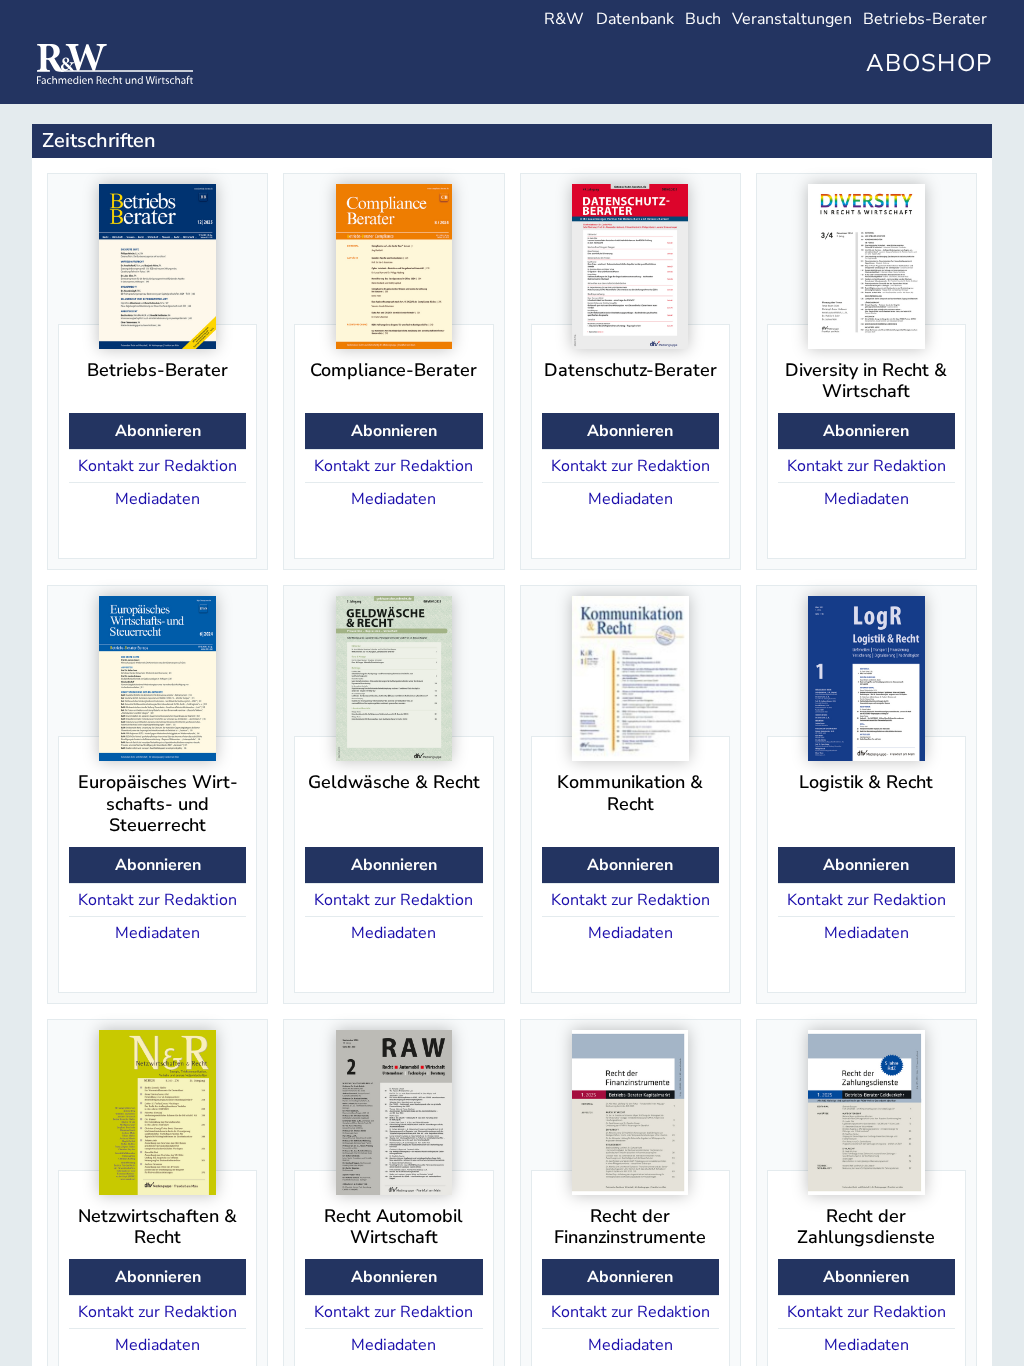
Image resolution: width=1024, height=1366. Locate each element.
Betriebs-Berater (925, 19)
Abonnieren (158, 431)
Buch (703, 19)
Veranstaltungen (792, 19)
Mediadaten (157, 499)
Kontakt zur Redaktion (157, 466)
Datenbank (635, 19)
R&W (564, 19)
